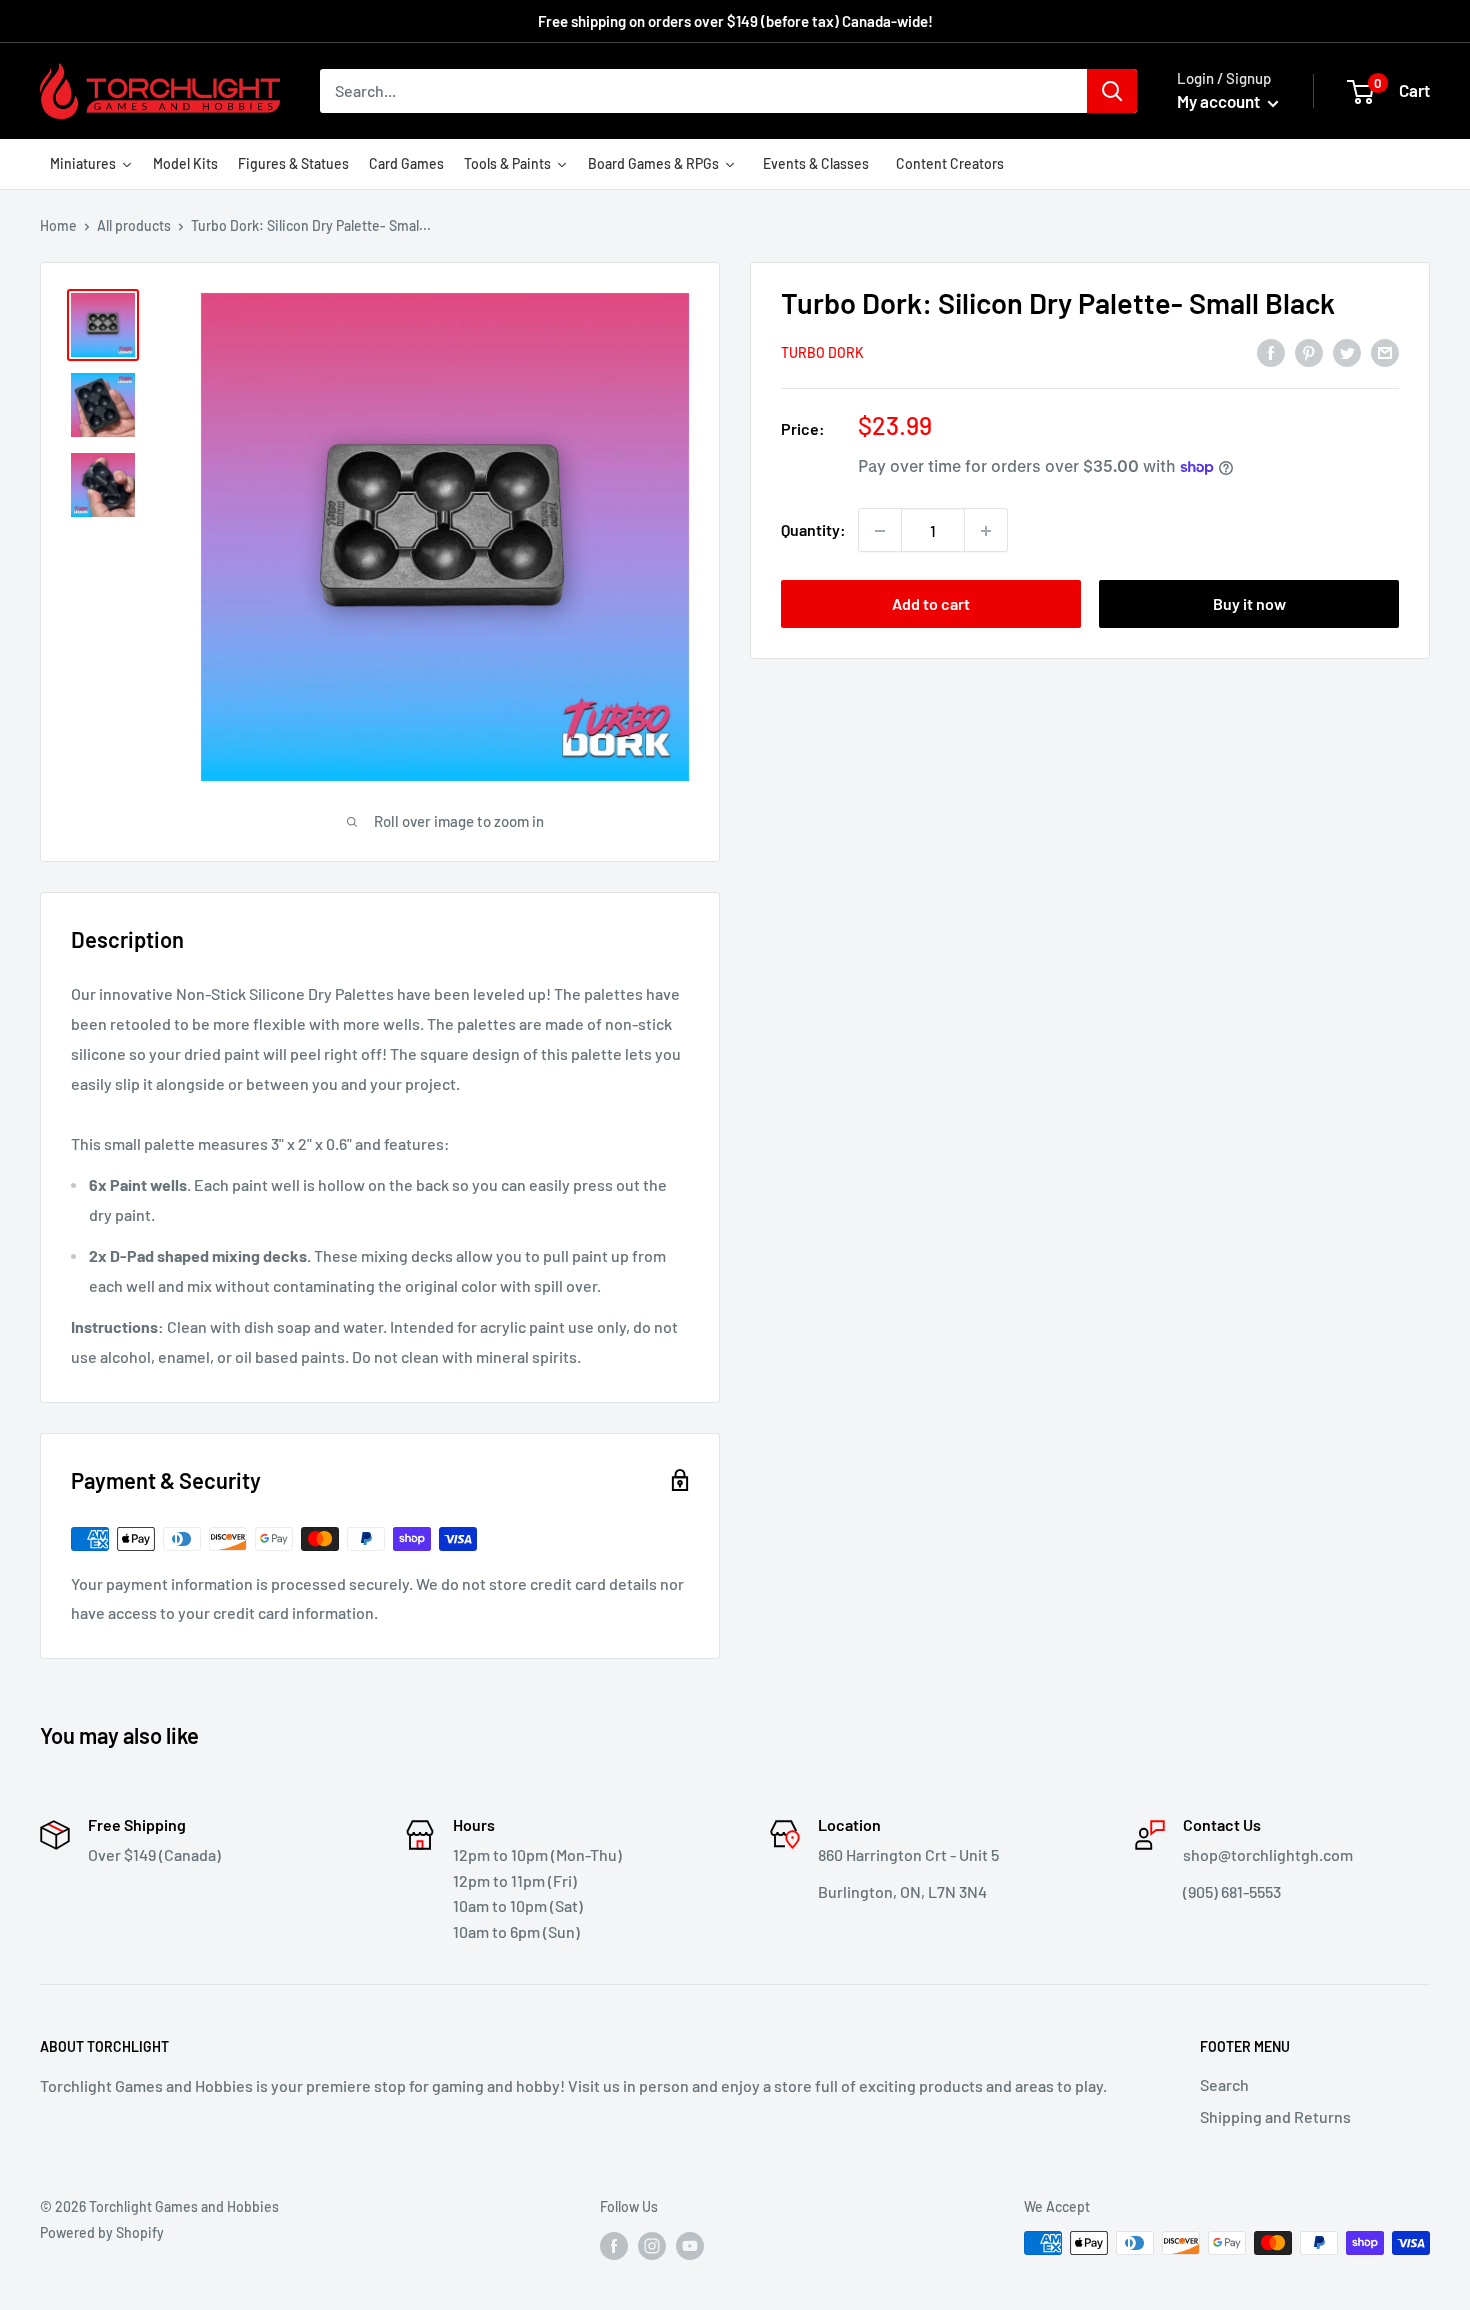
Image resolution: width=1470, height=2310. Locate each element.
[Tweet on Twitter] (1347, 351)
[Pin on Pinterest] (1309, 351)
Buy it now (1249, 604)
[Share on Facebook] (1271, 351)
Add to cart (931, 604)
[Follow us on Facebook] (614, 2245)
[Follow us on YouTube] (690, 2245)
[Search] (1112, 91)
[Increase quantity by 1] (986, 531)
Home (58, 225)
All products (134, 225)
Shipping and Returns (1275, 2116)
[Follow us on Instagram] (652, 2245)
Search (1224, 2084)
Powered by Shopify (102, 2232)
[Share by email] (1385, 351)
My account (1220, 101)
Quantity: (813, 530)
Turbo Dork (822, 352)
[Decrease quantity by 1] (880, 531)
